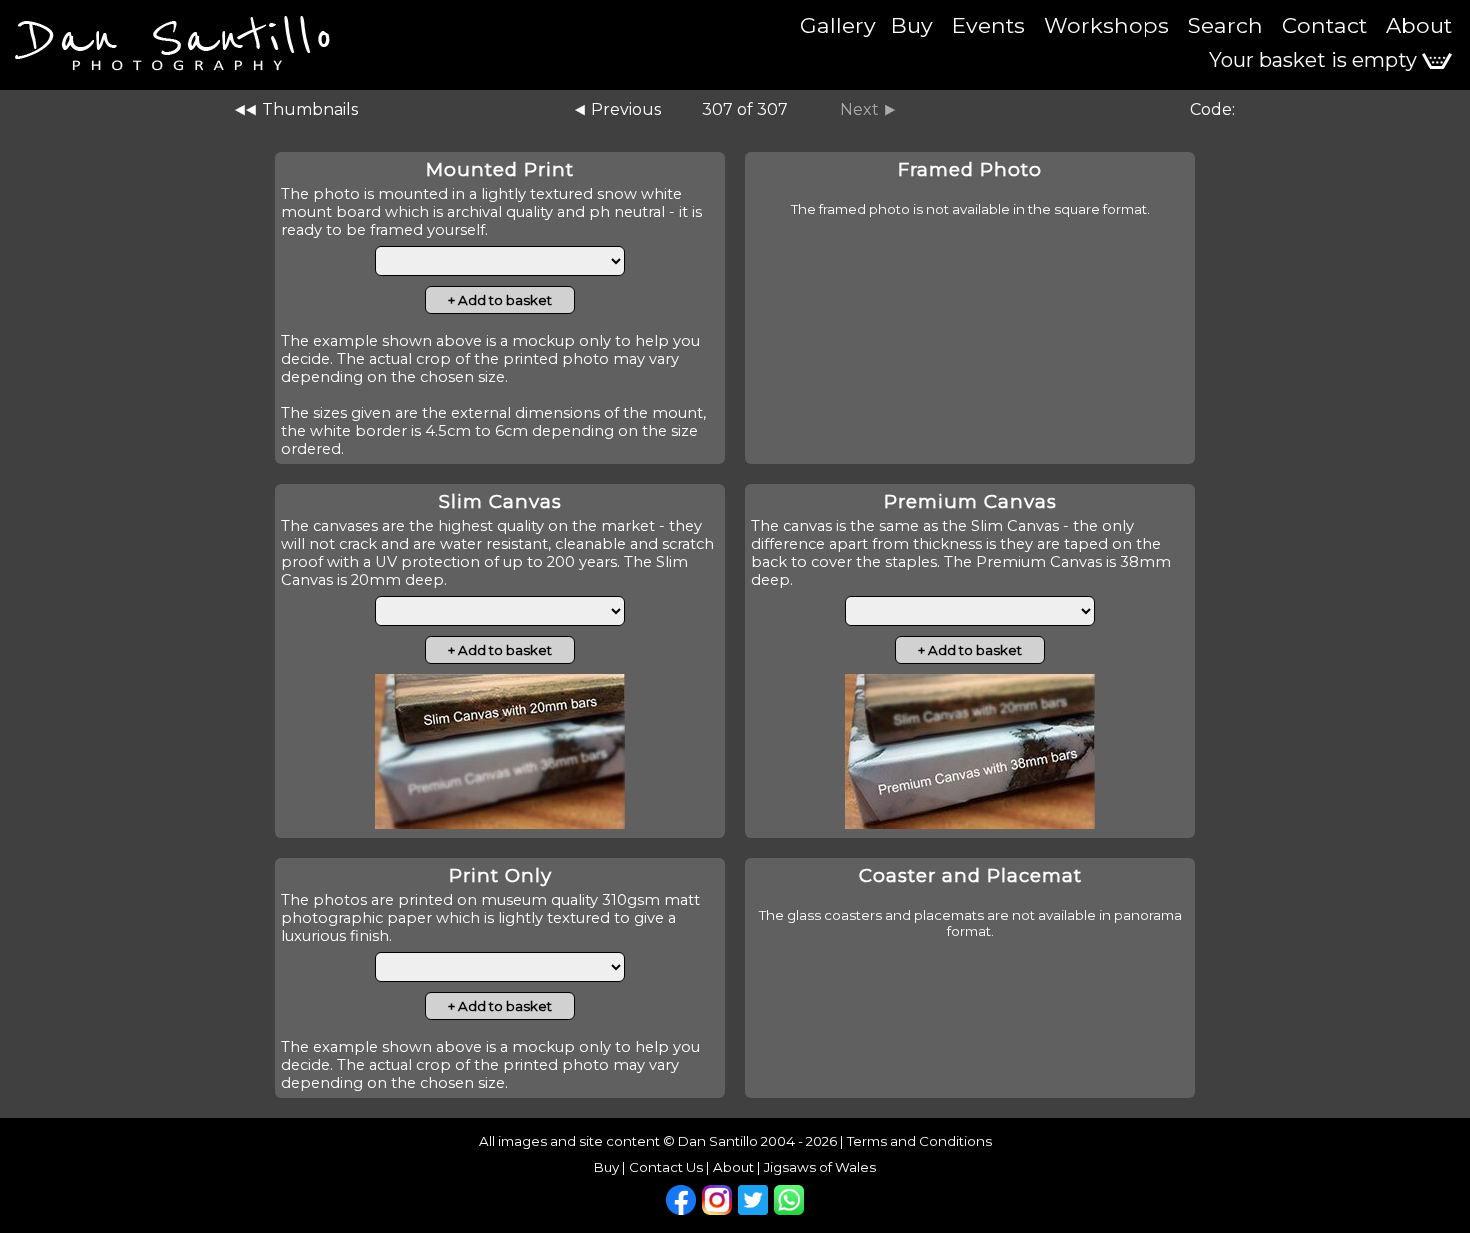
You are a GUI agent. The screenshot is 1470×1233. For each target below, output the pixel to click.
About (1419, 25)
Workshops (1106, 25)
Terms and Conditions (919, 1141)
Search (1225, 25)
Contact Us (666, 1167)
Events (988, 25)
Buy (912, 25)
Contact (1324, 25)
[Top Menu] (170, 30)
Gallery (838, 25)
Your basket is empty (1315, 60)
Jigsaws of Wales (820, 1167)
